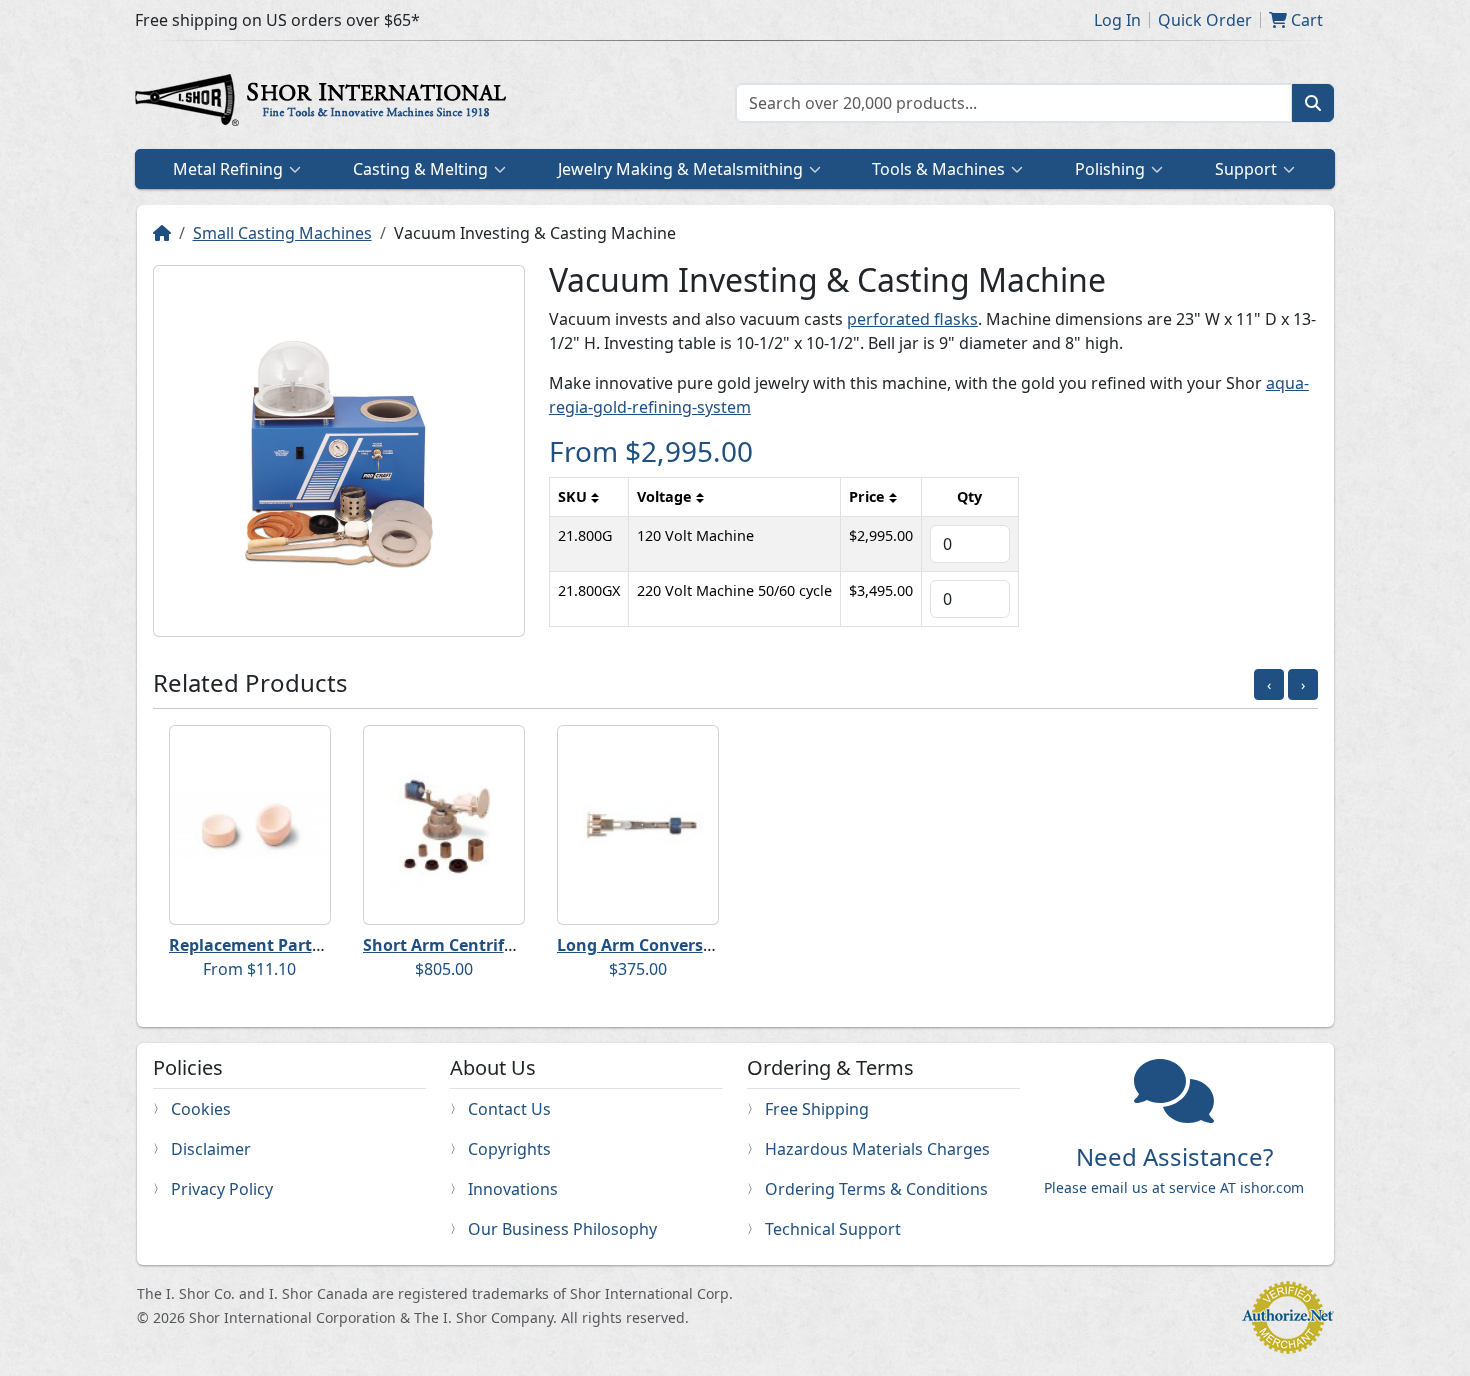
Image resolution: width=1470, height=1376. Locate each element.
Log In (1117, 20)
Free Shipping (817, 1109)
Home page (325, 103)
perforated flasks (912, 319)
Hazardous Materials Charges (877, 1149)
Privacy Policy (222, 1189)
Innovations (513, 1189)
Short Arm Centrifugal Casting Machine (520, 945)
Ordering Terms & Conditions (876, 1189)
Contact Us (509, 1109)
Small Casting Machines (282, 233)
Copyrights (509, 1149)
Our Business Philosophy (562, 1229)
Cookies (201, 1109)
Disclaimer (211, 1149)
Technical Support (833, 1229)
